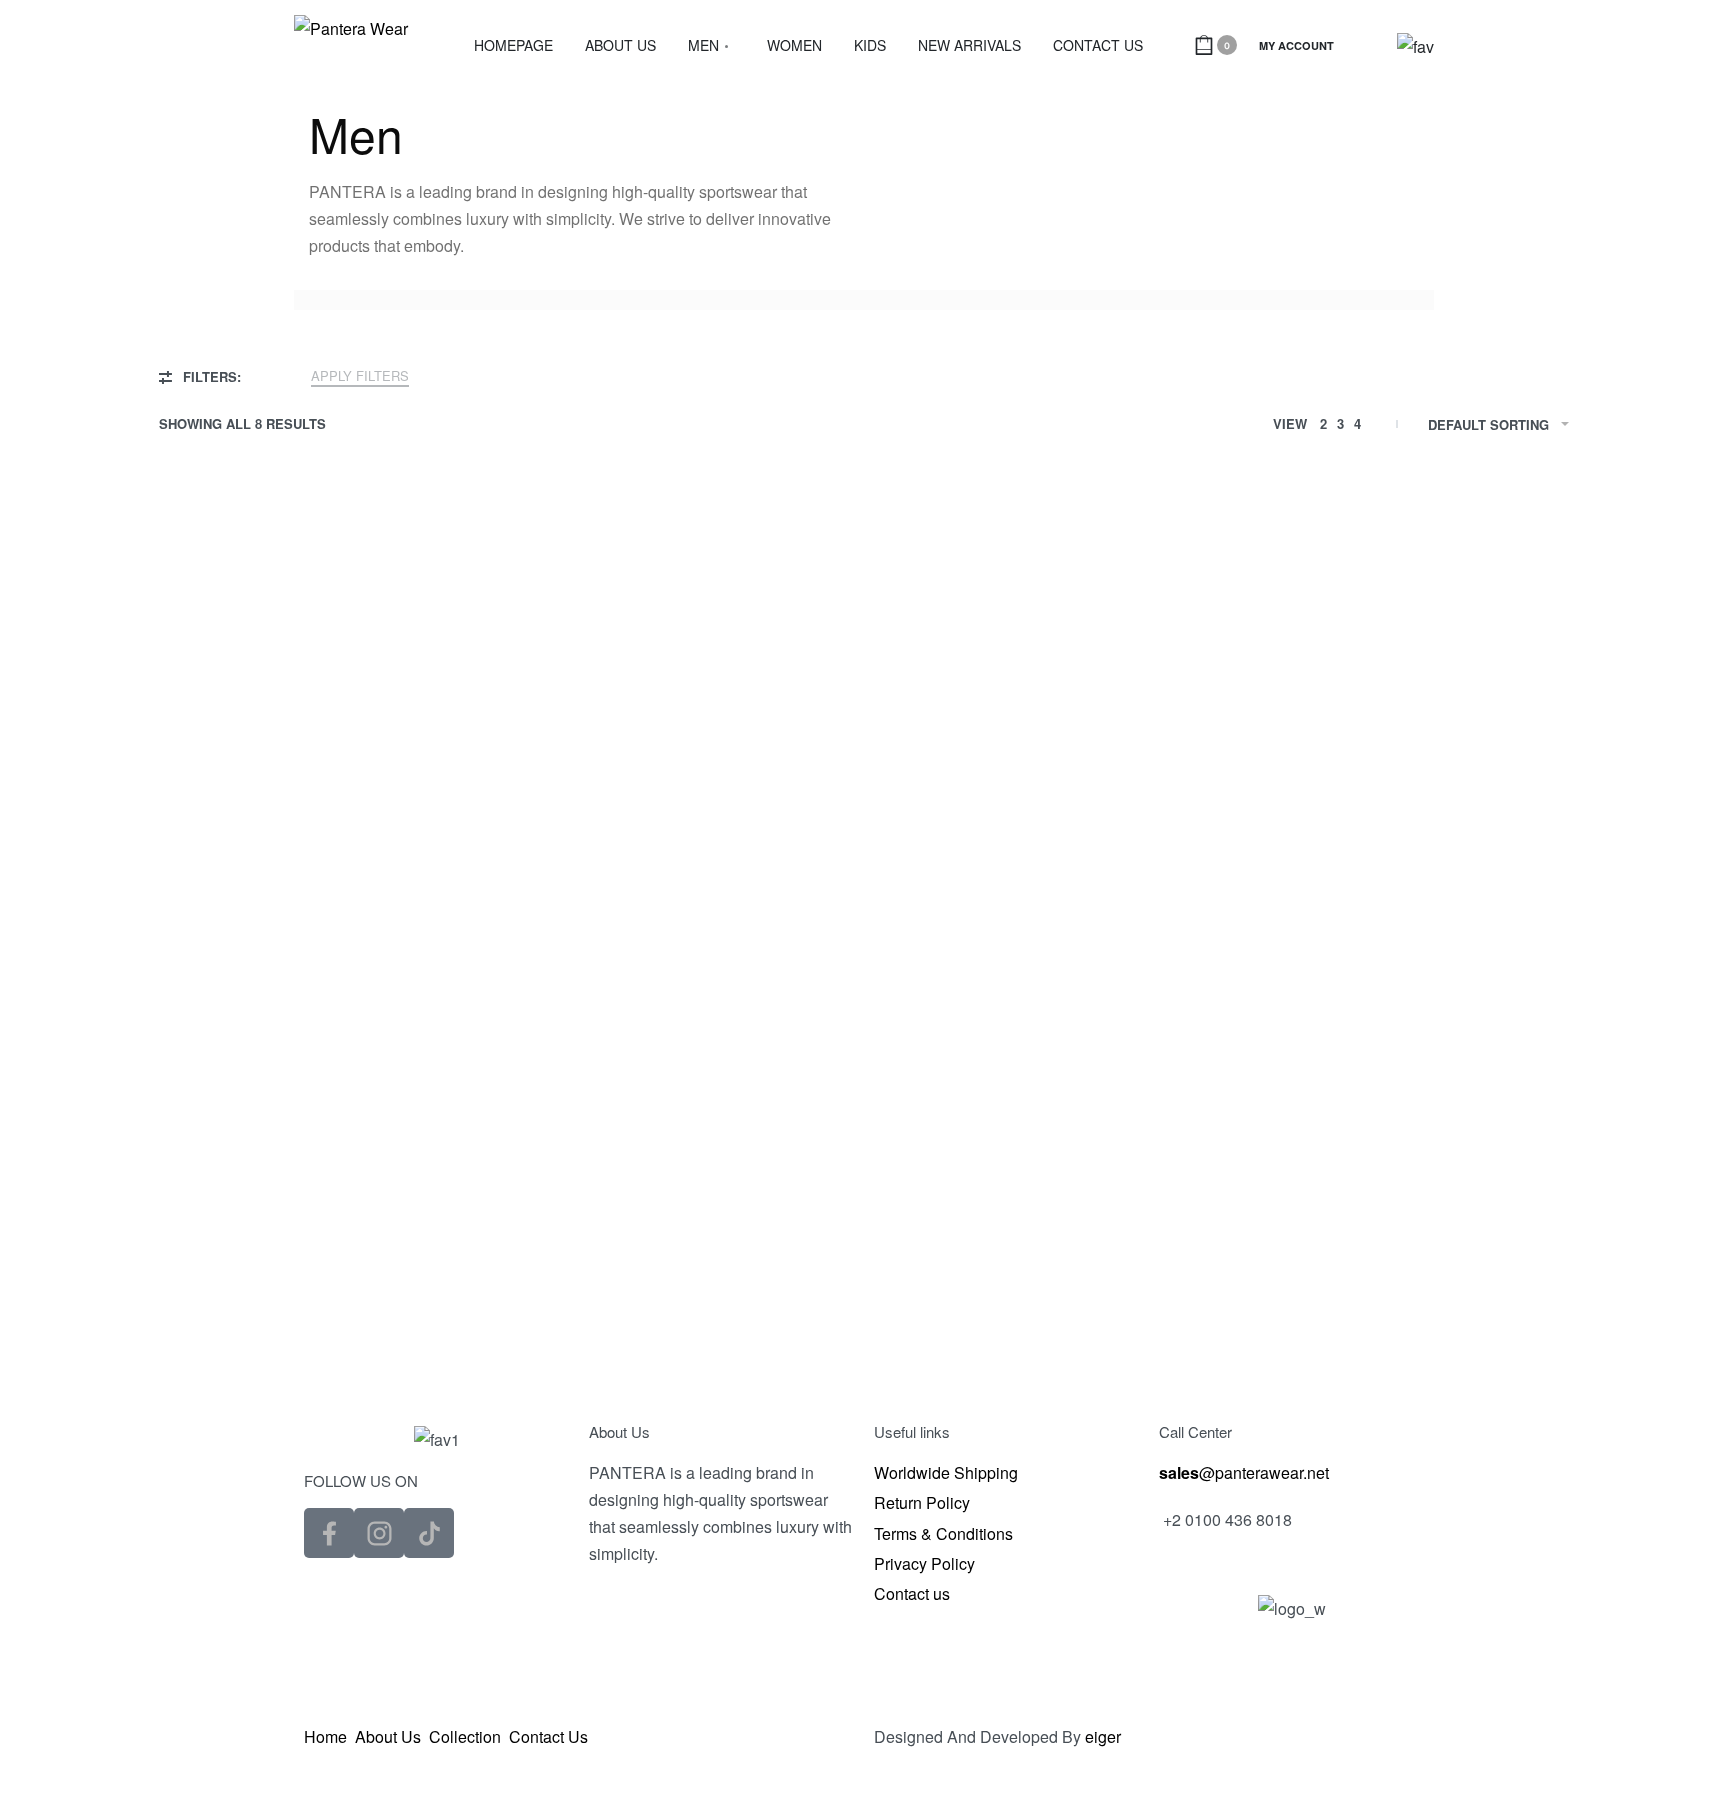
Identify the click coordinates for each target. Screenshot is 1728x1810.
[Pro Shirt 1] (324, 1118)
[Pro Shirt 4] (1404, 1118)
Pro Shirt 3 (1044, 1286)
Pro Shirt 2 (684, 1286)
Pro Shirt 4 (1404, 1286)
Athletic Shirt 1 (323, 855)
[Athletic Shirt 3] (1044, 687)
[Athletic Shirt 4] (1404, 687)
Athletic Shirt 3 (1043, 855)
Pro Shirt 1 (324, 1286)
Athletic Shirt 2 (683, 855)
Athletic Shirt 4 (1403, 855)
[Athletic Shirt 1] (324, 687)
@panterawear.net (1244, 1472)
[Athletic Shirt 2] (684, 687)
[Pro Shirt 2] (684, 1118)
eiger (1103, 1736)
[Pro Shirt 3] (1044, 1118)
